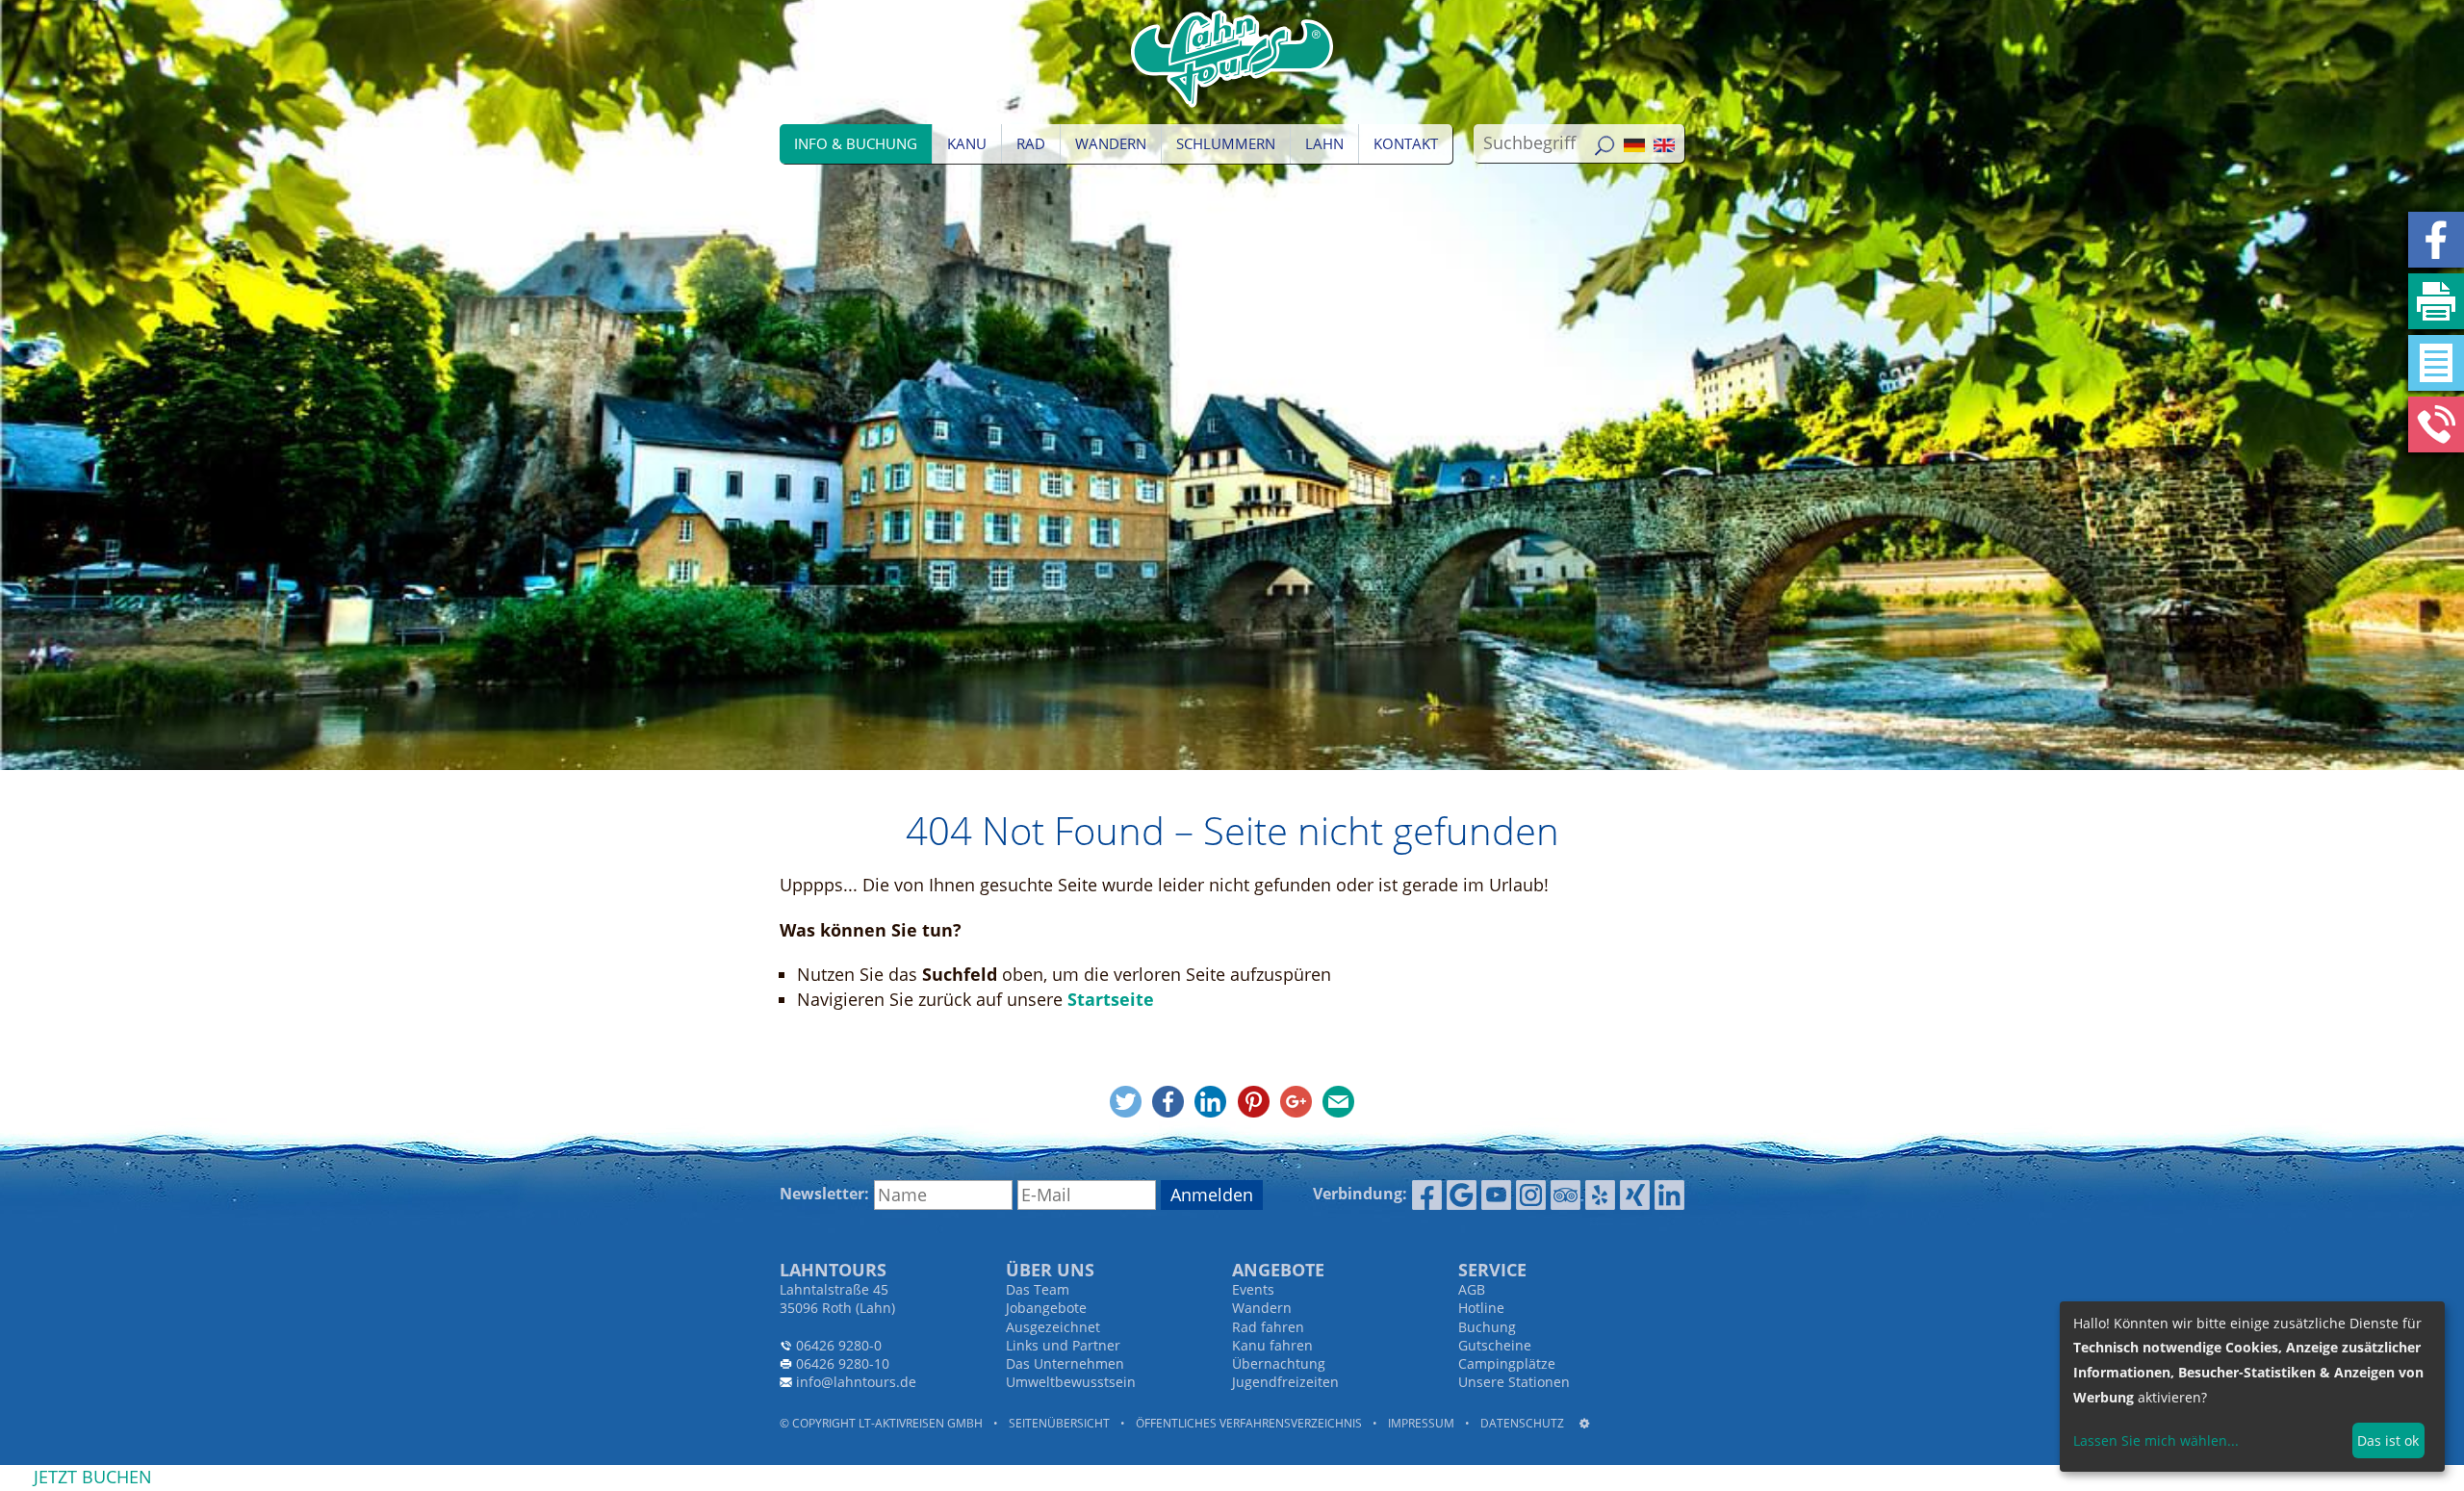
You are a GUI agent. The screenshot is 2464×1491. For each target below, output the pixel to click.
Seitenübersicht (1059, 1423)
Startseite (1111, 999)
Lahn (1324, 143)
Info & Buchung (856, 143)
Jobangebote (1046, 1308)
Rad (1031, 143)
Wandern (1111, 143)
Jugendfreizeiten (1285, 1382)
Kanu (967, 143)
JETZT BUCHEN (93, 1477)
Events (1253, 1289)
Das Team (1038, 1289)
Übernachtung (1279, 1363)
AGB (1472, 1289)
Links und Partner (1063, 1345)
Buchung (1487, 1327)
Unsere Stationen (1514, 1382)
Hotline (1481, 1308)
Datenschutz (1522, 1423)
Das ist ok (2388, 1440)
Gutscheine (1495, 1345)
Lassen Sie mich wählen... (2156, 1440)
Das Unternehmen (1065, 1363)
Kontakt (1406, 143)
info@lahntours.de (856, 1382)
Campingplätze (1507, 1363)
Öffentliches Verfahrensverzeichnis (1249, 1423)
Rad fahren (1268, 1327)
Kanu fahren (1272, 1345)
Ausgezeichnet (1053, 1327)
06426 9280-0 (839, 1345)
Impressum (1421, 1423)
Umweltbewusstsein (1071, 1382)
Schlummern (1226, 143)
